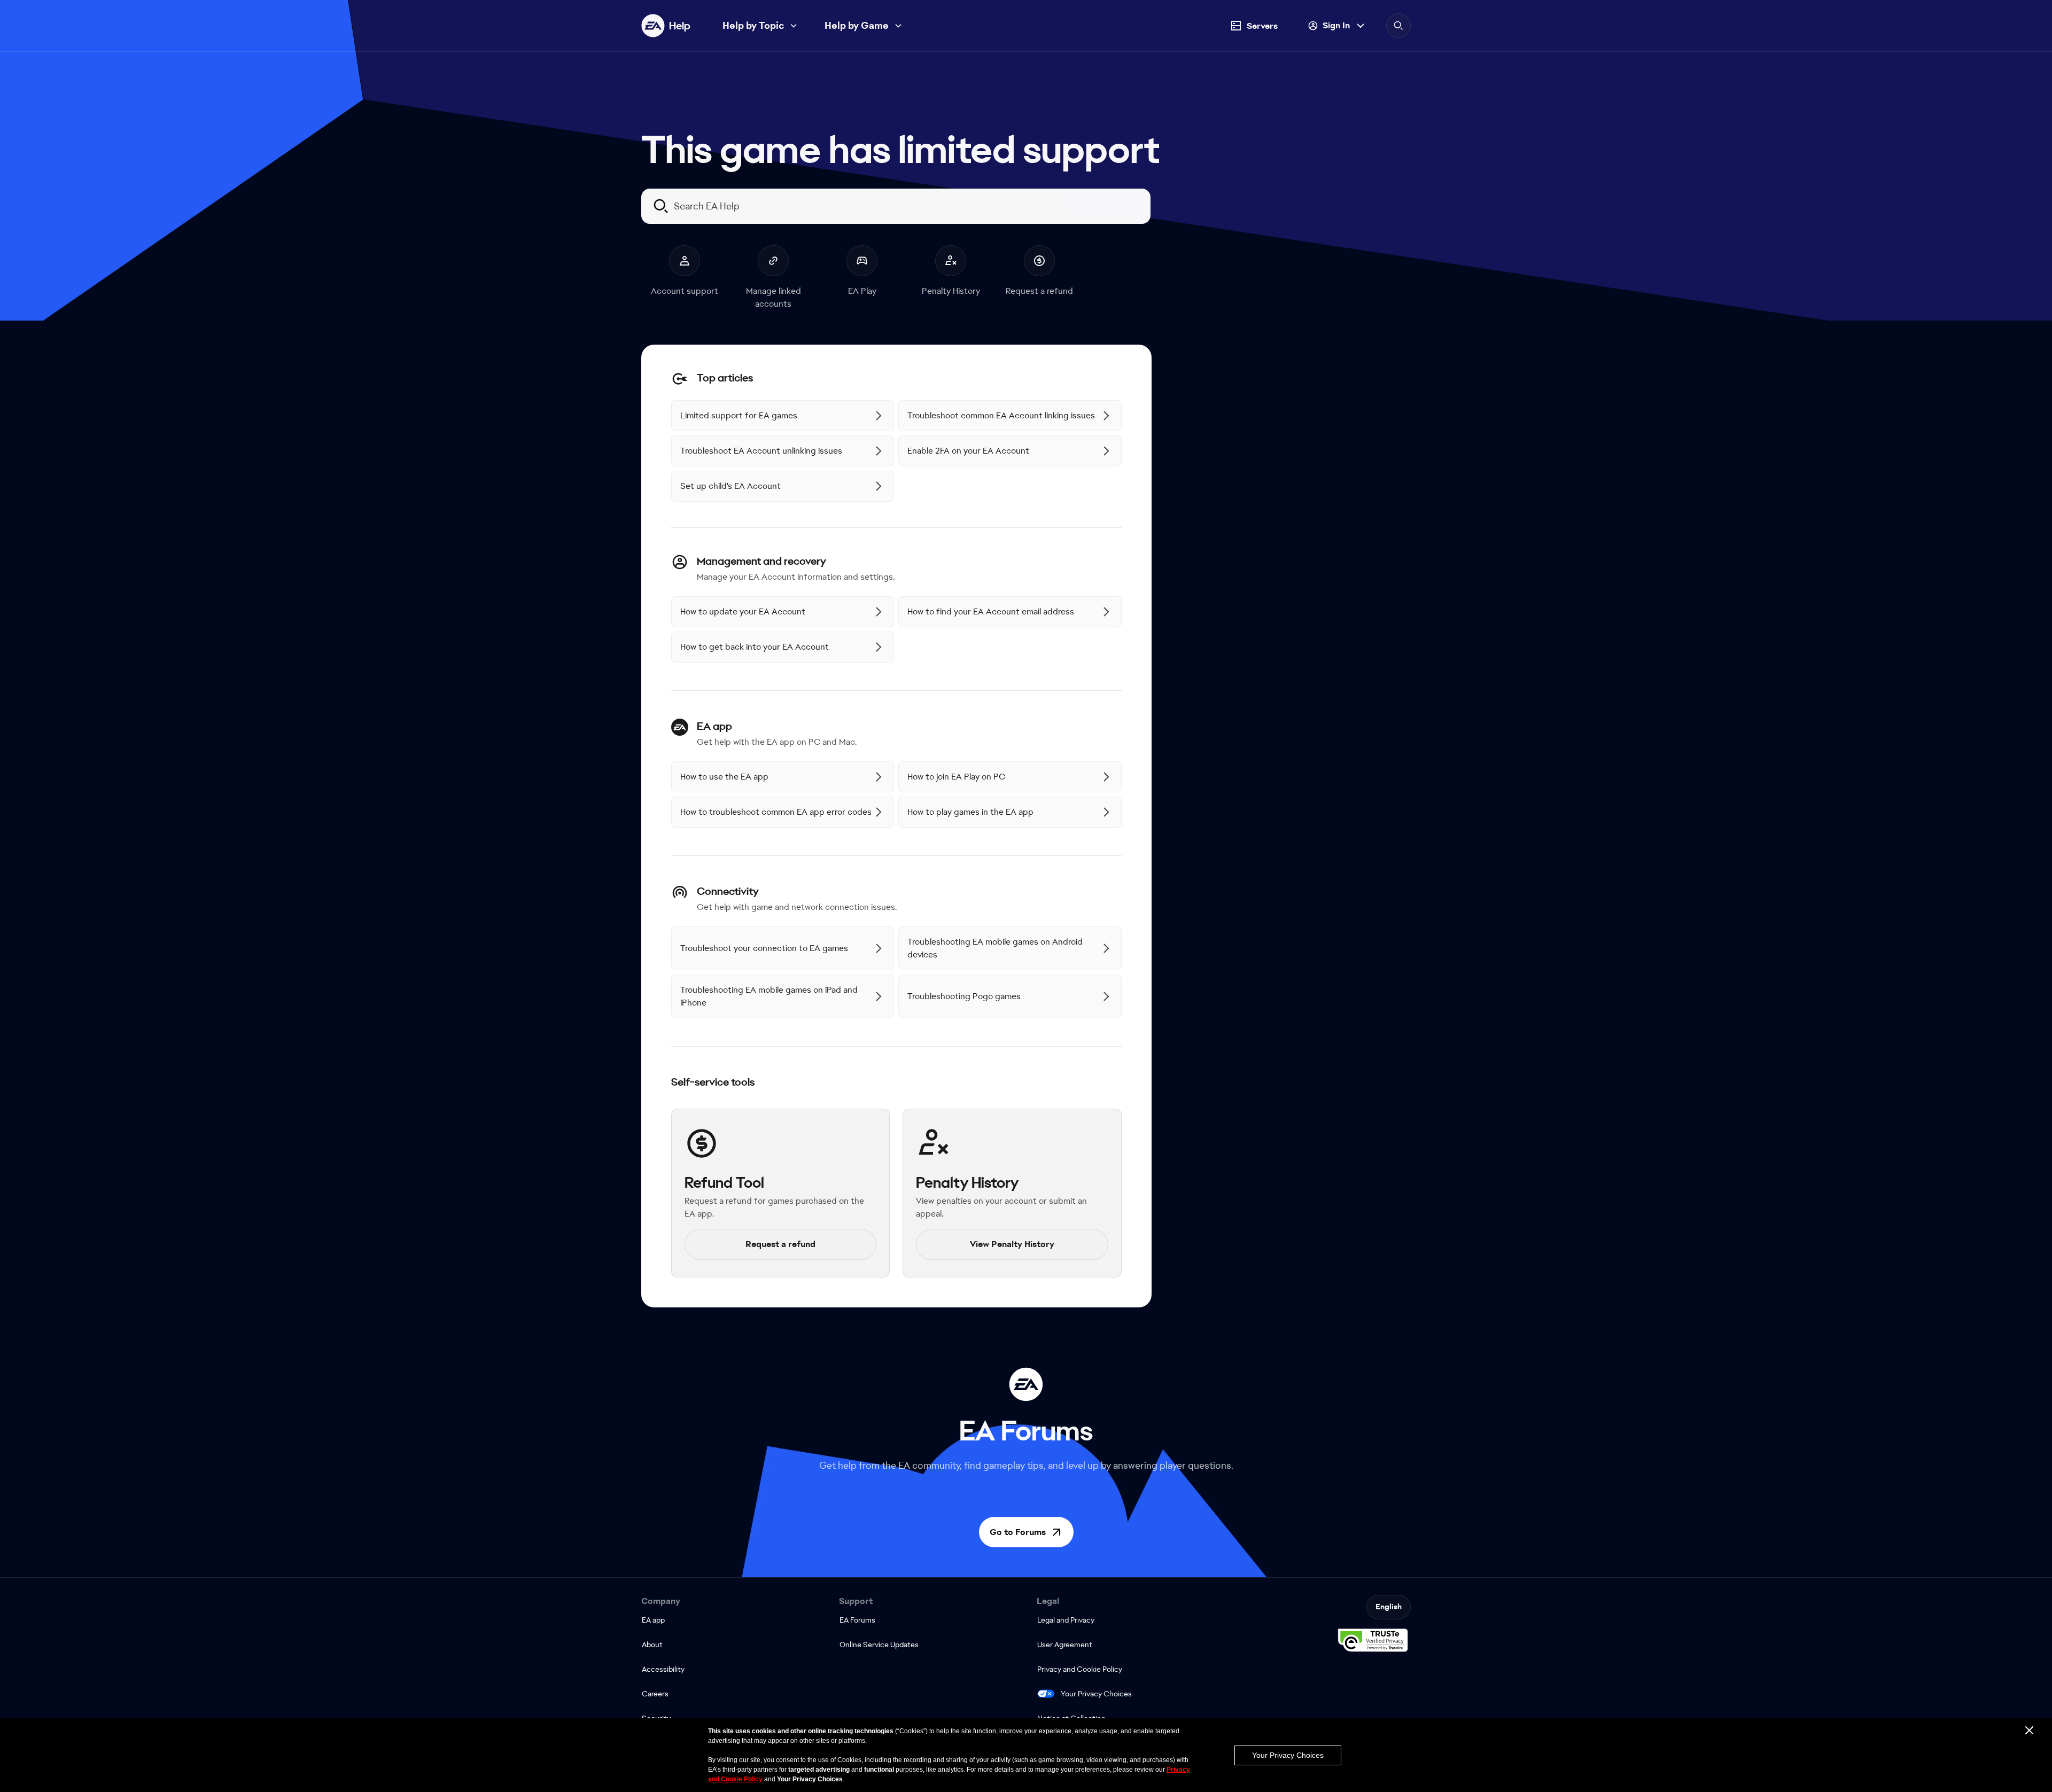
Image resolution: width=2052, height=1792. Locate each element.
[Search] (1398, 26)
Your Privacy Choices (1096, 1694)
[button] (1026, 1532)
